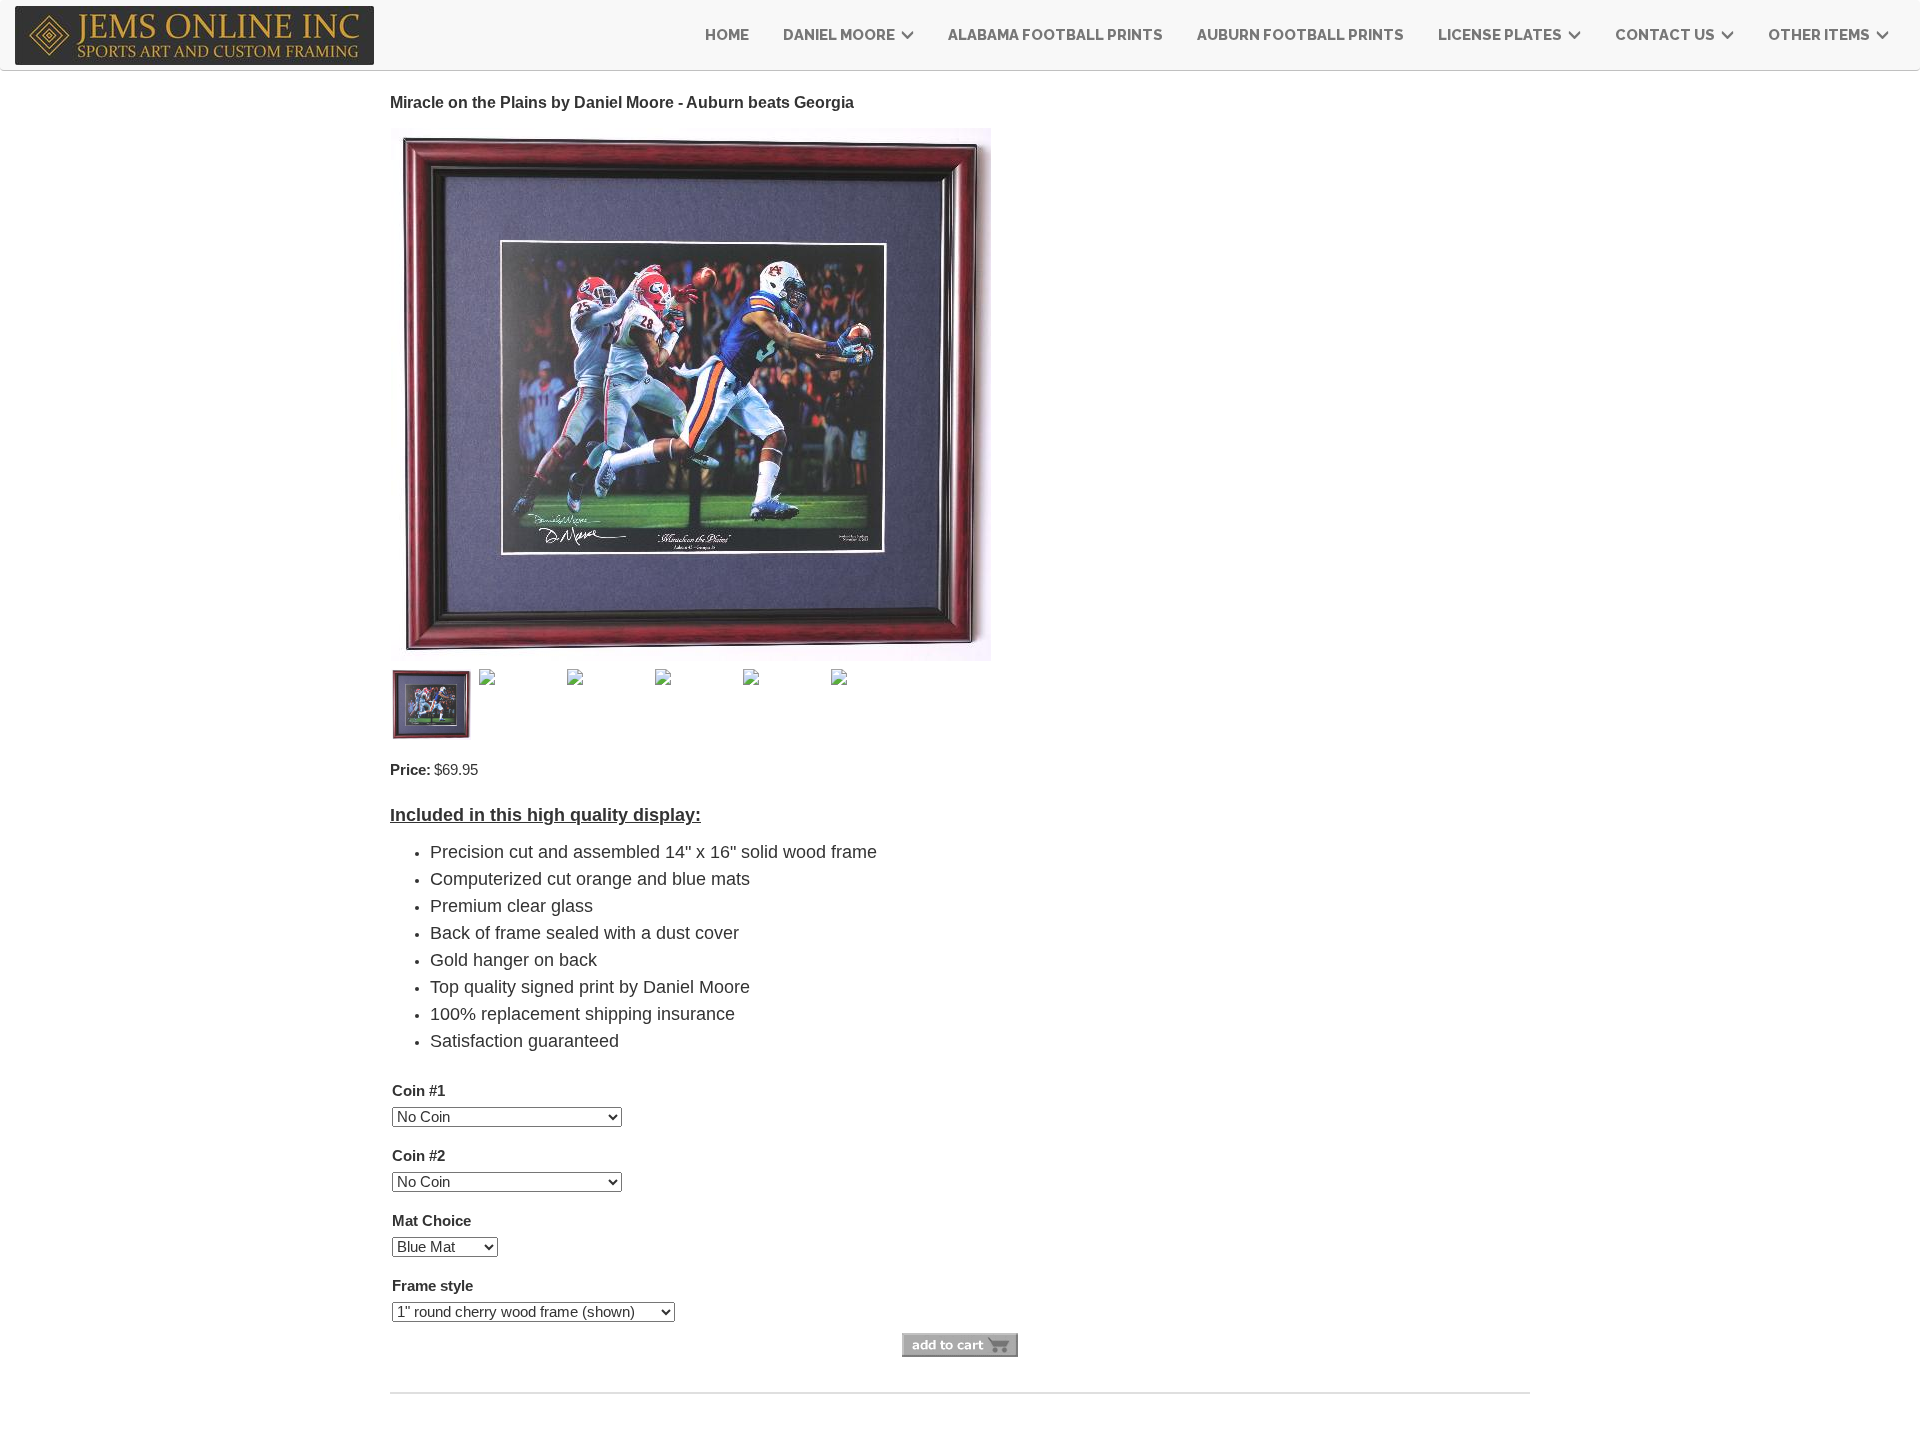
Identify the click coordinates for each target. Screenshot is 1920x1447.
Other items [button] (1820, 34)
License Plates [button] (1501, 34)
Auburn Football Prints (1300, 34)
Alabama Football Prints (1055, 34)
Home (727, 34)
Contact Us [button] (1666, 34)
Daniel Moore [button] (840, 34)
